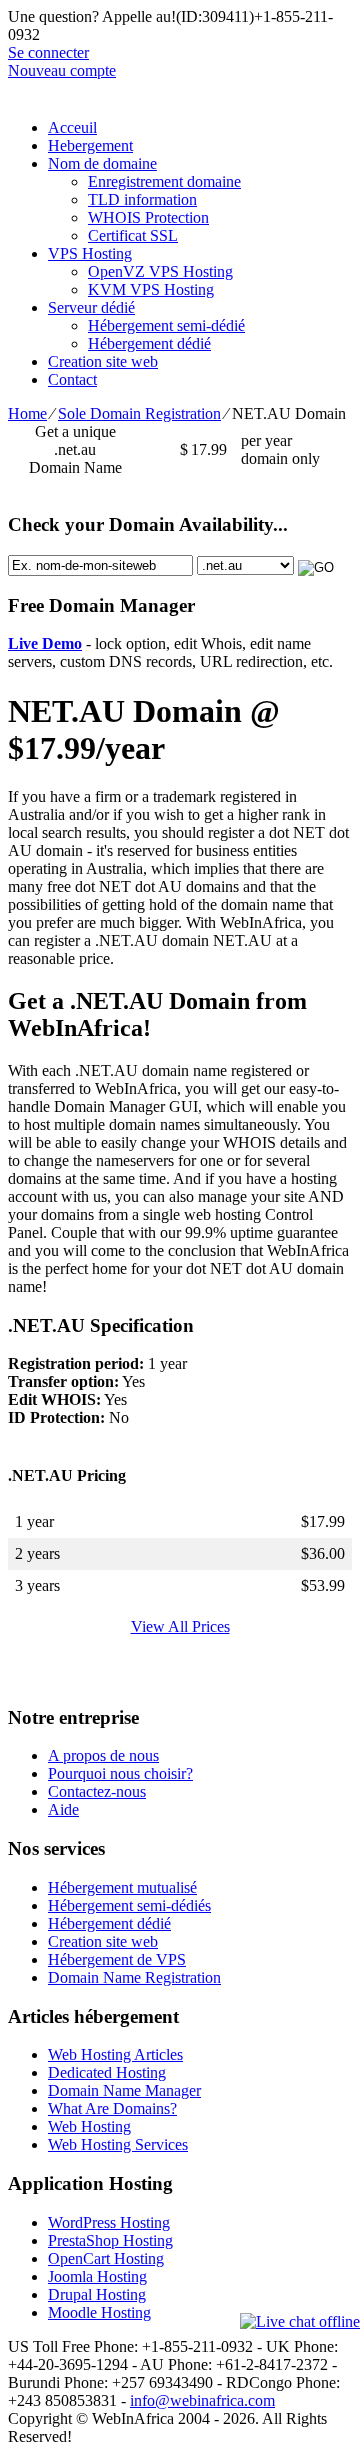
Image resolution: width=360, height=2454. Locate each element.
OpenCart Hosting (106, 2258)
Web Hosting (89, 2126)
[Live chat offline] (300, 2322)
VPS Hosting (90, 253)
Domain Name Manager (124, 2090)
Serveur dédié (91, 307)
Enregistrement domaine (164, 181)
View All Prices (180, 1626)
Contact (72, 379)
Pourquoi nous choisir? (120, 1773)
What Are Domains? (112, 2108)
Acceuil (72, 127)
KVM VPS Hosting (151, 289)
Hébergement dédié (149, 343)
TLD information (142, 199)
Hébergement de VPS (117, 1959)
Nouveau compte (62, 70)
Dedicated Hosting (107, 2072)
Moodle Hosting (99, 2312)
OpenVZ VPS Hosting (160, 271)
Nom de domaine (102, 163)
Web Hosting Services (118, 2144)
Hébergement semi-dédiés (129, 1905)
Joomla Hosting (97, 2276)
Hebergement (90, 145)
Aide (63, 1809)
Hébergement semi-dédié (166, 325)
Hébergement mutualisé (122, 1887)
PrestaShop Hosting (110, 2240)
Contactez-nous (97, 1791)
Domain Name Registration (134, 1977)
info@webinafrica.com (202, 2400)
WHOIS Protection (148, 217)
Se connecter (48, 52)
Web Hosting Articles (115, 2054)
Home (27, 413)
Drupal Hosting (97, 2294)
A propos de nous (103, 1755)
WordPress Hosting (109, 2222)
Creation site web (103, 361)
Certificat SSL (133, 235)
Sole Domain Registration (139, 413)
